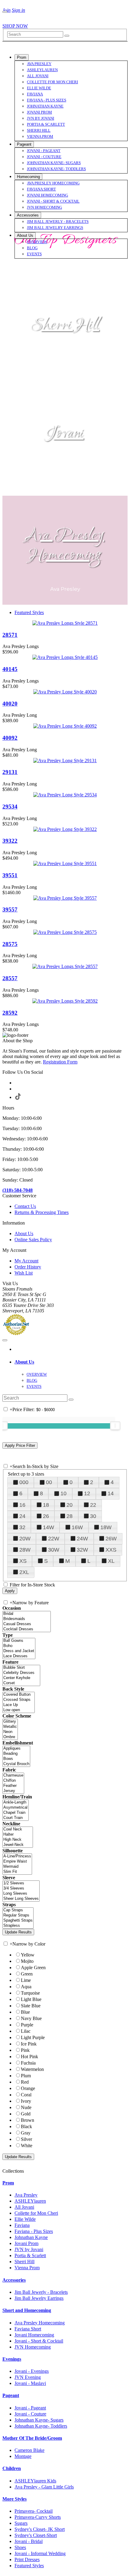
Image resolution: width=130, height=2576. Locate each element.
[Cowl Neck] (18, 1829)
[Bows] (16, 1759)
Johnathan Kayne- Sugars (39, 2420)
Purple (27, 2025)
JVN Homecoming (33, 2347)
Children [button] (12, 2468)
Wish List (24, 1273)
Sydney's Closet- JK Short (40, 2529)
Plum (26, 2076)
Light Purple (33, 2037)
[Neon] (10, 1732)
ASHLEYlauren (30, 2201)
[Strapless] (18, 1926)
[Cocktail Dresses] (27, 1629)
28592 (10, 1013)
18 (46, 1505)
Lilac (26, 2031)
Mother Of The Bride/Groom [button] (32, 2438)
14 (111, 1493)
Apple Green (33, 1968)
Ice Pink (29, 2044)
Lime (26, 1980)
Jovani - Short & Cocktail (39, 2341)
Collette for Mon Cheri (36, 2213)
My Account (26, 1261)
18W (106, 1527)
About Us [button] (24, 1362)
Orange (28, 2088)
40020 (10, 704)
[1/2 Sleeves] (21, 1883)
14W (49, 1527)
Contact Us (25, 1206)
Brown (28, 2120)
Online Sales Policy (33, 1240)
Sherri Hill (65, 325)
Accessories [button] (14, 2280)
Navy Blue (31, 2018)
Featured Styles (29, 612)
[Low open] (19, 1710)
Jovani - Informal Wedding (40, 2553)
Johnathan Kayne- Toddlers (41, 2426)
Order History (28, 1267)
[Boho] (19, 1646)
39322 (10, 841)
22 (93, 1505)
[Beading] (16, 1754)
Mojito (27, 1961)
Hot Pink (29, 2057)
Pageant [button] (11, 2395)
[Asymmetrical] (16, 1808)
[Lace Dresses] (19, 1656)
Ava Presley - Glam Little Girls (44, 2487)
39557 (10, 909)
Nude (26, 2107)
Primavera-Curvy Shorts (38, 2517)
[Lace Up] (19, 1705)
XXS (111, 1550)
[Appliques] (16, 1749)
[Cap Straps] (18, 1910)
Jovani (65, 434)
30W (54, 1550)
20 (70, 1505)
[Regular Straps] (18, 1915)
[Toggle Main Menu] (5, 12)
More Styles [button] (15, 2499)
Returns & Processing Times (42, 1212)
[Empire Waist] (17, 1862)
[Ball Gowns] (19, 1641)
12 (87, 1493)
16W (77, 1527)
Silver (26, 2139)
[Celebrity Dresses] (21, 1673)
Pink (25, 2050)
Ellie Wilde (25, 2219)
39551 (10, 875)
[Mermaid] (17, 1867)
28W (25, 1550)
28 (70, 1516)
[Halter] (18, 1835)
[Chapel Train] (16, 1813)
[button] (22, 57)
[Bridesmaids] (27, 1619)
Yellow (28, 1955)
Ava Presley (26, 2195)
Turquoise (30, 1993)
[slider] (115, 1426)
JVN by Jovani (29, 2249)
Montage (23, 2456)
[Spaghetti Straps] (18, 1921)
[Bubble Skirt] (21, 1668)
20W (25, 1539)
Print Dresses (27, 2559)
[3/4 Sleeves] (21, 1888)
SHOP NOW (15, 26)
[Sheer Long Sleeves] (21, 1899)
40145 (10, 669)
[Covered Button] (19, 1695)
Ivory (26, 2101)
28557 (10, 978)
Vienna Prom (27, 2268)
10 (63, 1493)
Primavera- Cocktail (34, 2511)
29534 (10, 807)
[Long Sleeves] (21, 1894)
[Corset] (21, 1683)
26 (46, 1516)
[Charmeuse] (13, 1776)
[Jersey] (13, 1791)
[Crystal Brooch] (16, 1764)
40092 (10, 738)
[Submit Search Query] (71, 1400)
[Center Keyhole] (21, 1678)
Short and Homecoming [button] (27, 2310)
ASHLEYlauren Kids (35, 2481)
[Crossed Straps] (19, 1700)
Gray (26, 2133)
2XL (24, 1572)
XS (23, 1561)
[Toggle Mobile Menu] (5, 1340)
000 (24, 1482)
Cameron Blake (29, 2450)
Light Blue (31, 1999)
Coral (26, 2095)
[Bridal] (27, 1614)
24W (82, 1539)
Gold (26, 2114)
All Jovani (24, 2207)
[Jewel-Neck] (18, 1845)
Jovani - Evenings (32, 2371)
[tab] (71, 1362)
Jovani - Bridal (29, 2541)
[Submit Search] (67, 36)
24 (22, 1516)
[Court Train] (16, 1818)
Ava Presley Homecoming (65, 546)
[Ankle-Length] (16, 1802)
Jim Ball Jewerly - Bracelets (41, 2292)
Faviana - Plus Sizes (34, 2231)
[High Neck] (18, 1840)
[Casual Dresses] (27, 1624)
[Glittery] (10, 1722)
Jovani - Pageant (30, 2408)
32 (22, 1527)
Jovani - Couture (30, 2414)
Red (25, 2082)
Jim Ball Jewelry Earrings (39, 2298)
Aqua (26, 1987)
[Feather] (13, 1786)
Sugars (21, 2523)
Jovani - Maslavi (30, 2383)
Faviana (22, 2225)
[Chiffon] (13, 1781)
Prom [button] (8, 2183)
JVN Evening (28, 2377)
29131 (10, 772)
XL (111, 1561)
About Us (24, 1233)
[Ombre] (10, 1737)
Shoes (20, 2547)
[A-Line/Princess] (17, 1856)
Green (27, 1974)
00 (49, 1482)
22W (54, 1539)
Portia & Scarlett (30, 2255)
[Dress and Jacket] (19, 1651)
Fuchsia (28, 2063)
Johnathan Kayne (31, 2237)
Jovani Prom (26, 2243)
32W (82, 1550)
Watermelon (32, 2069)
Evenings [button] (12, 2359)
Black (26, 2126)
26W (111, 1539)
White (27, 2146)
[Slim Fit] (17, 1872)
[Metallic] (10, 1727)
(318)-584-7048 (18, 1190)
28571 (10, 635)
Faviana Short (28, 2329)
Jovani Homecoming (34, 2335)
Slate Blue (31, 2006)
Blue (25, 2012)
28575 (10, 944)
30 (93, 1516)
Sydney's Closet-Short (36, 2535)
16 (22, 1505)
